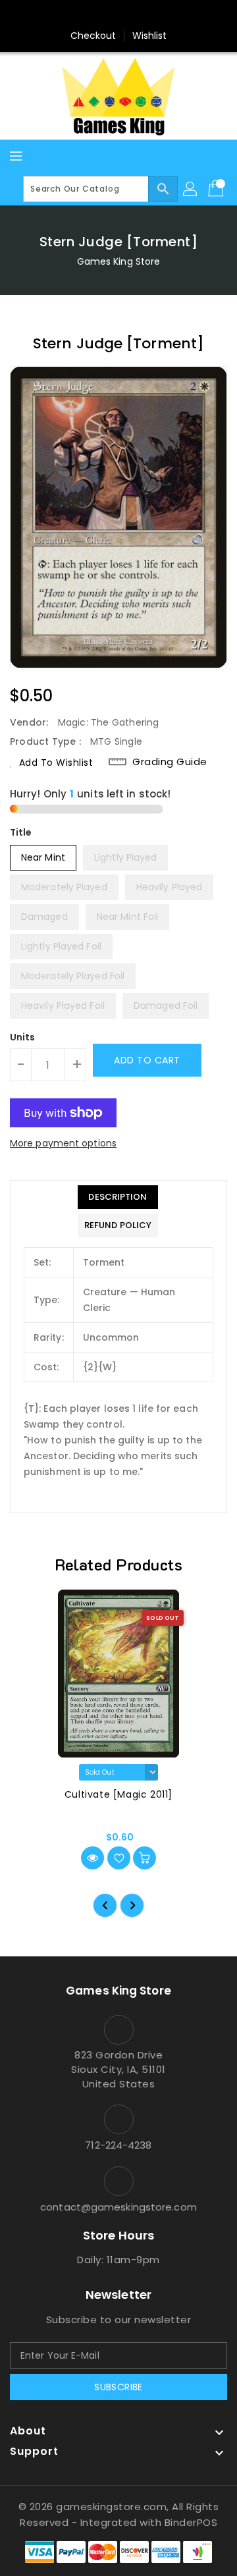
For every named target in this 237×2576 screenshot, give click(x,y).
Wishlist (150, 36)
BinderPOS (191, 2522)
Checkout (93, 36)
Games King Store (119, 261)
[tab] (118, 1197)
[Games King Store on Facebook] (93, 15)
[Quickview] (92, 1858)
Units (23, 1037)
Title (21, 832)
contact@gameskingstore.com (118, 2207)
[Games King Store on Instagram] (118, 15)
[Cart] (217, 189)
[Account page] (191, 189)
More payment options (63, 1143)
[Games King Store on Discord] (144, 15)
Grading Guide (170, 762)
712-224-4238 (118, 2145)
